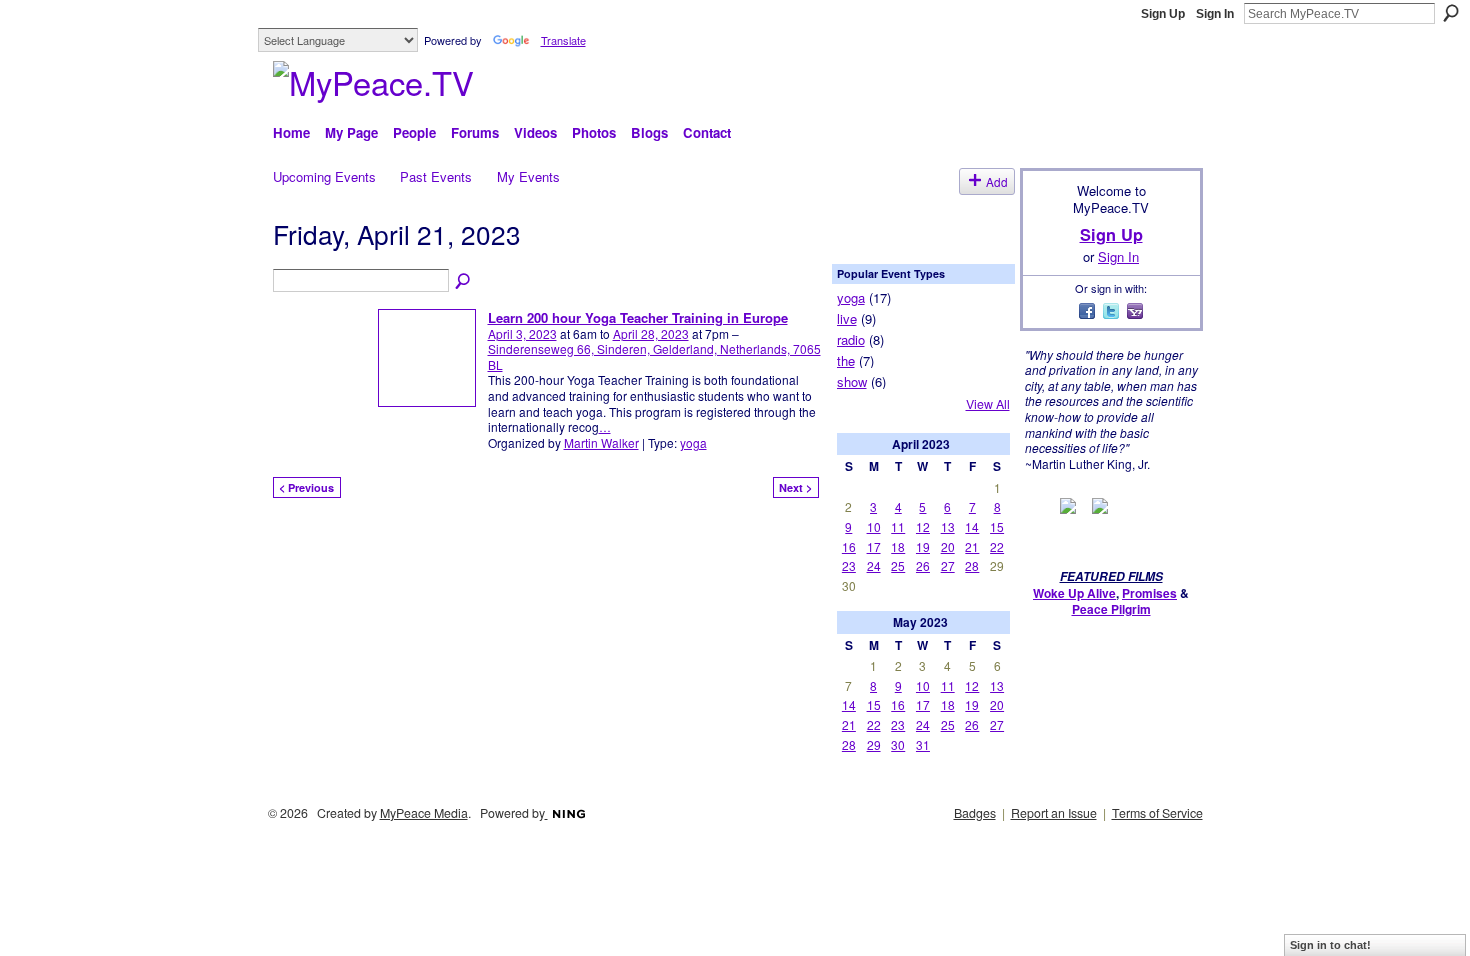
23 (849, 565)
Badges (975, 813)
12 (923, 526)
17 (874, 546)
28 (972, 565)
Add (997, 181)
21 (972, 546)
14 (972, 526)
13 (948, 526)
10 (874, 526)
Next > (795, 487)
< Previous (306, 487)
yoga (693, 442)
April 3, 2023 (522, 333)
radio (851, 339)
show (852, 381)
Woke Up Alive (1074, 593)
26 (923, 565)
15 (997, 526)
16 (849, 546)
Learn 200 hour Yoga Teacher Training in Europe (638, 317)
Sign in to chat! (1330, 945)
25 (898, 565)
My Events (528, 176)
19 (923, 546)
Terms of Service (1157, 813)
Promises (1149, 593)
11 (898, 526)
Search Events (464, 282)
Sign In (1215, 14)
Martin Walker (601, 442)
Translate (563, 40)
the (846, 360)
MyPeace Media (424, 813)
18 (898, 546)
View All (988, 404)
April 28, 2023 (651, 333)
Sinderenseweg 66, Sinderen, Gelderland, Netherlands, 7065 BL (654, 356)
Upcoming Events (324, 176)
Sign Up (1163, 14)
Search (1451, 13)
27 (948, 565)
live (847, 318)
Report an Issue (1054, 813)
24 (874, 565)
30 (898, 744)
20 (948, 546)
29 (874, 744)
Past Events (436, 176)
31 (923, 744)
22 (997, 546)
